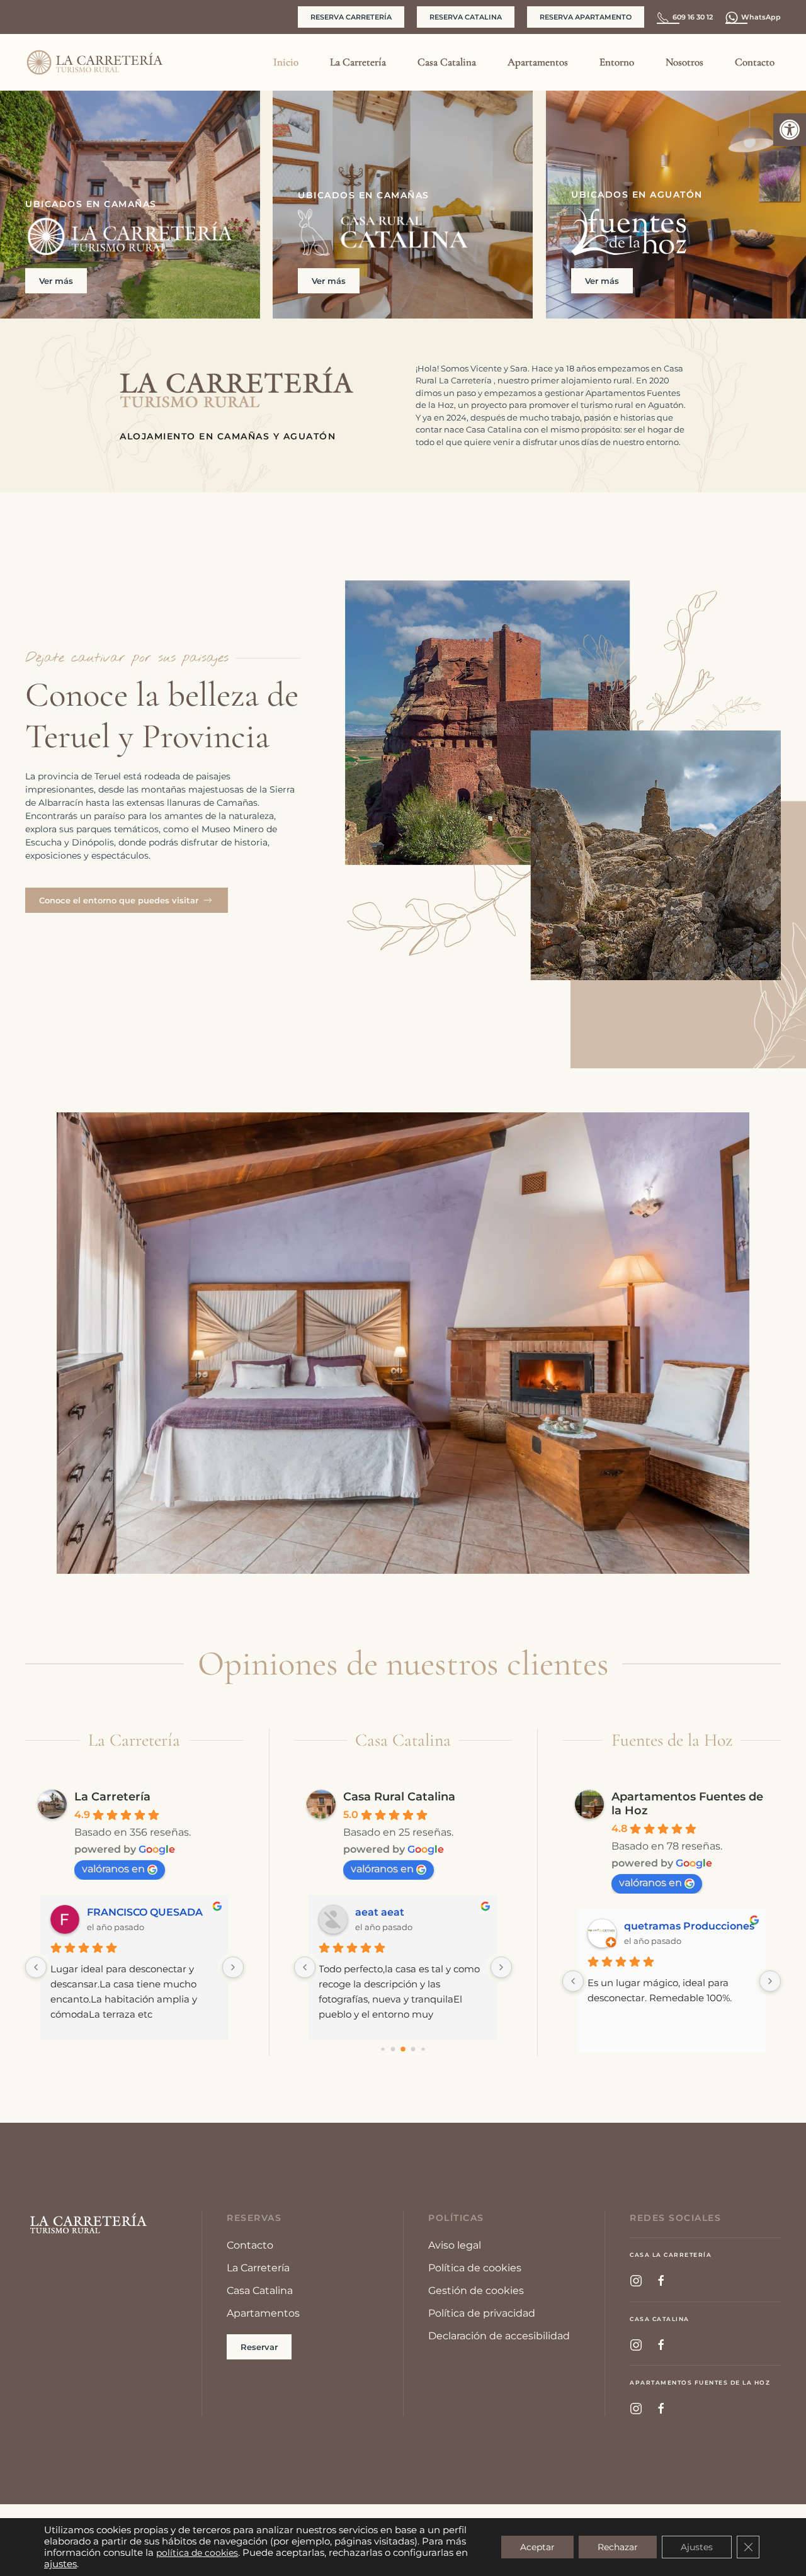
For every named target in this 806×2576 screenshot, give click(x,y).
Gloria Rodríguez (668, 1926)
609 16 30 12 (693, 17)
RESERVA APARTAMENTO (586, 17)
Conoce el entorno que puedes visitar (119, 900)
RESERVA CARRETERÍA (351, 17)
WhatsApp (761, 17)
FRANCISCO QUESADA (145, 1912)
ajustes (60, 2564)
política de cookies (197, 2553)
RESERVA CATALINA (466, 17)
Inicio (286, 62)
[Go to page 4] (393, 2049)
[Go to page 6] (413, 2049)
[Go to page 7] (423, 2049)
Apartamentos (538, 62)
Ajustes (697, 2547)
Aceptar (537, 2547)
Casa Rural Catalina (399, 1797)
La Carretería (112, 1797)
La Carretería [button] (358, 62)
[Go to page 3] (383, 2049)
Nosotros (684, 62)
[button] (790, 130)
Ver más (56, 281)
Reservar (259, 2347)
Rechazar (618, 2547)
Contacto (755, 62)
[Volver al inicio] (94, 62)
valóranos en (113, 1869)
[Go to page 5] (403, 2049)
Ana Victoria (388, 1912)
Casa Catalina (447, 62)
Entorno (617, 62)
